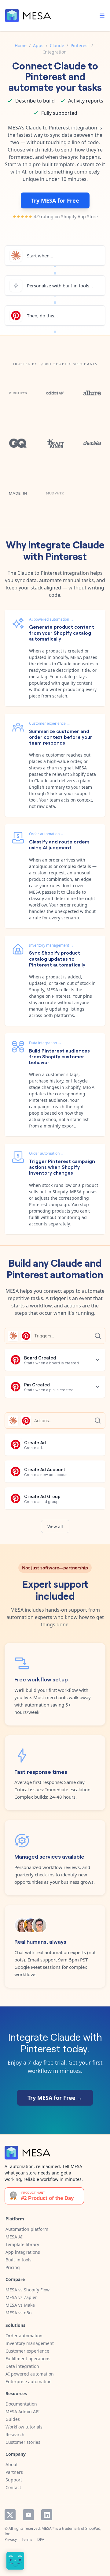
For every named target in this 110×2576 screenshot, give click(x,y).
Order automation (24, 2336)
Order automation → (47, 834)
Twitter (10, 2515)
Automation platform (27, 2229)
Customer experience (27, 2351)
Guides (13, 2419)
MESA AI (14, 2237)
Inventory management (30, 2343)
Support (14, 2480)
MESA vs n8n (19, 2313)
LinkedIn (47, 2515)
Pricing (13, 2267)
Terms (27, 2539)
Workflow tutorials (24, 2427)
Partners (14, 2472)
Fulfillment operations (28, 2359)
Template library (22, 2244)
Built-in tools (18, 2260)
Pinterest (80, 45)
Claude (57, 45)
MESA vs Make (20, 2305)
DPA (41, 2539)
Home (21, 45)
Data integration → (45, 1043)
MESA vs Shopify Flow (28, 2290)
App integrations (23, 2252)
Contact (13, 2487)
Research (15, 2434)
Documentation (21, 2404)
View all (55, 1526)
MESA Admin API (23, 2411)
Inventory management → (51, 945)
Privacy (11, 2539)
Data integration (22, 2366)
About (12, 2464)
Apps (38, 45)
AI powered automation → (51, 619)
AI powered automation (30, 2374)
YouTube (28, 2515)
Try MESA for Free (55, 200)
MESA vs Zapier (21, 2297)
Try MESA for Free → (55, 2098)
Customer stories (23, 2442)
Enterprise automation (29, 2382)
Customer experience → (50, 723)
